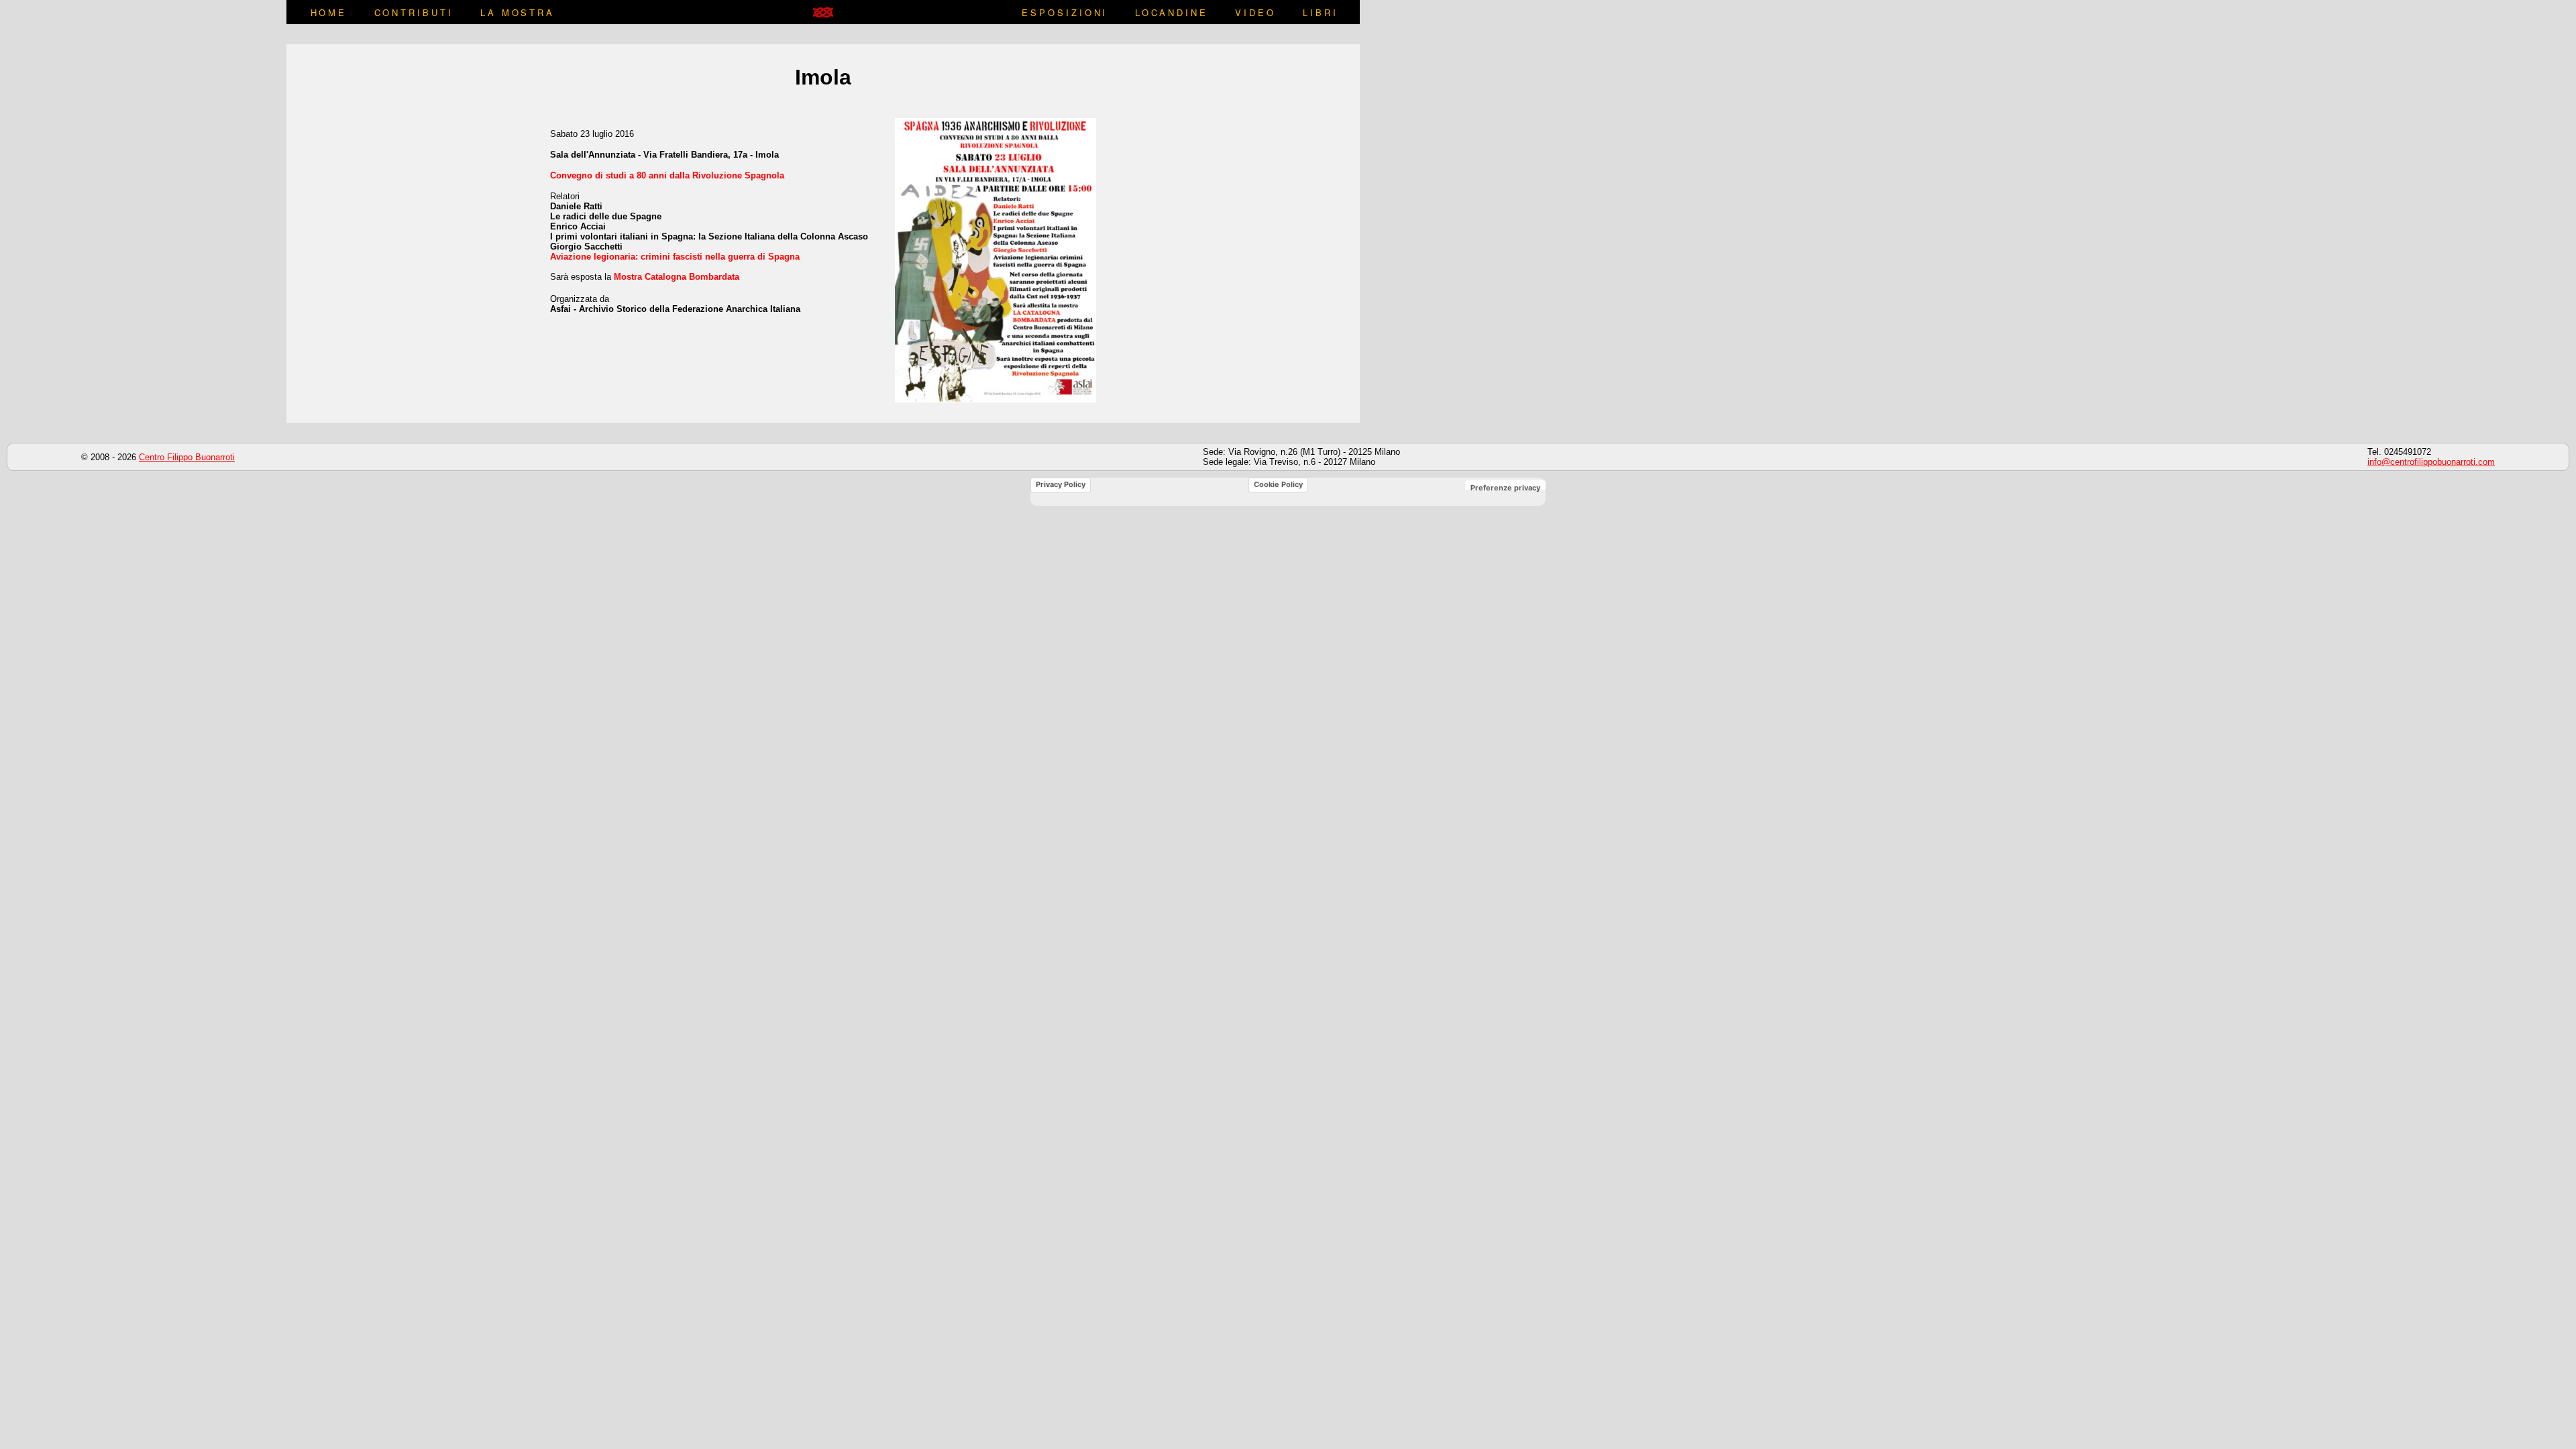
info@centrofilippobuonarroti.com (2431, 462)
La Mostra (518, 12)
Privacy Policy (1061, 484)
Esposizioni (1065, 12)
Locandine (1172, 12)
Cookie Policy (1278, 484)
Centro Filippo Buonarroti (187, 457)
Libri (1320, 12)
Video (1255, 12)
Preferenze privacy (1505, 488)
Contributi (414, 12)
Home (329, 12)
